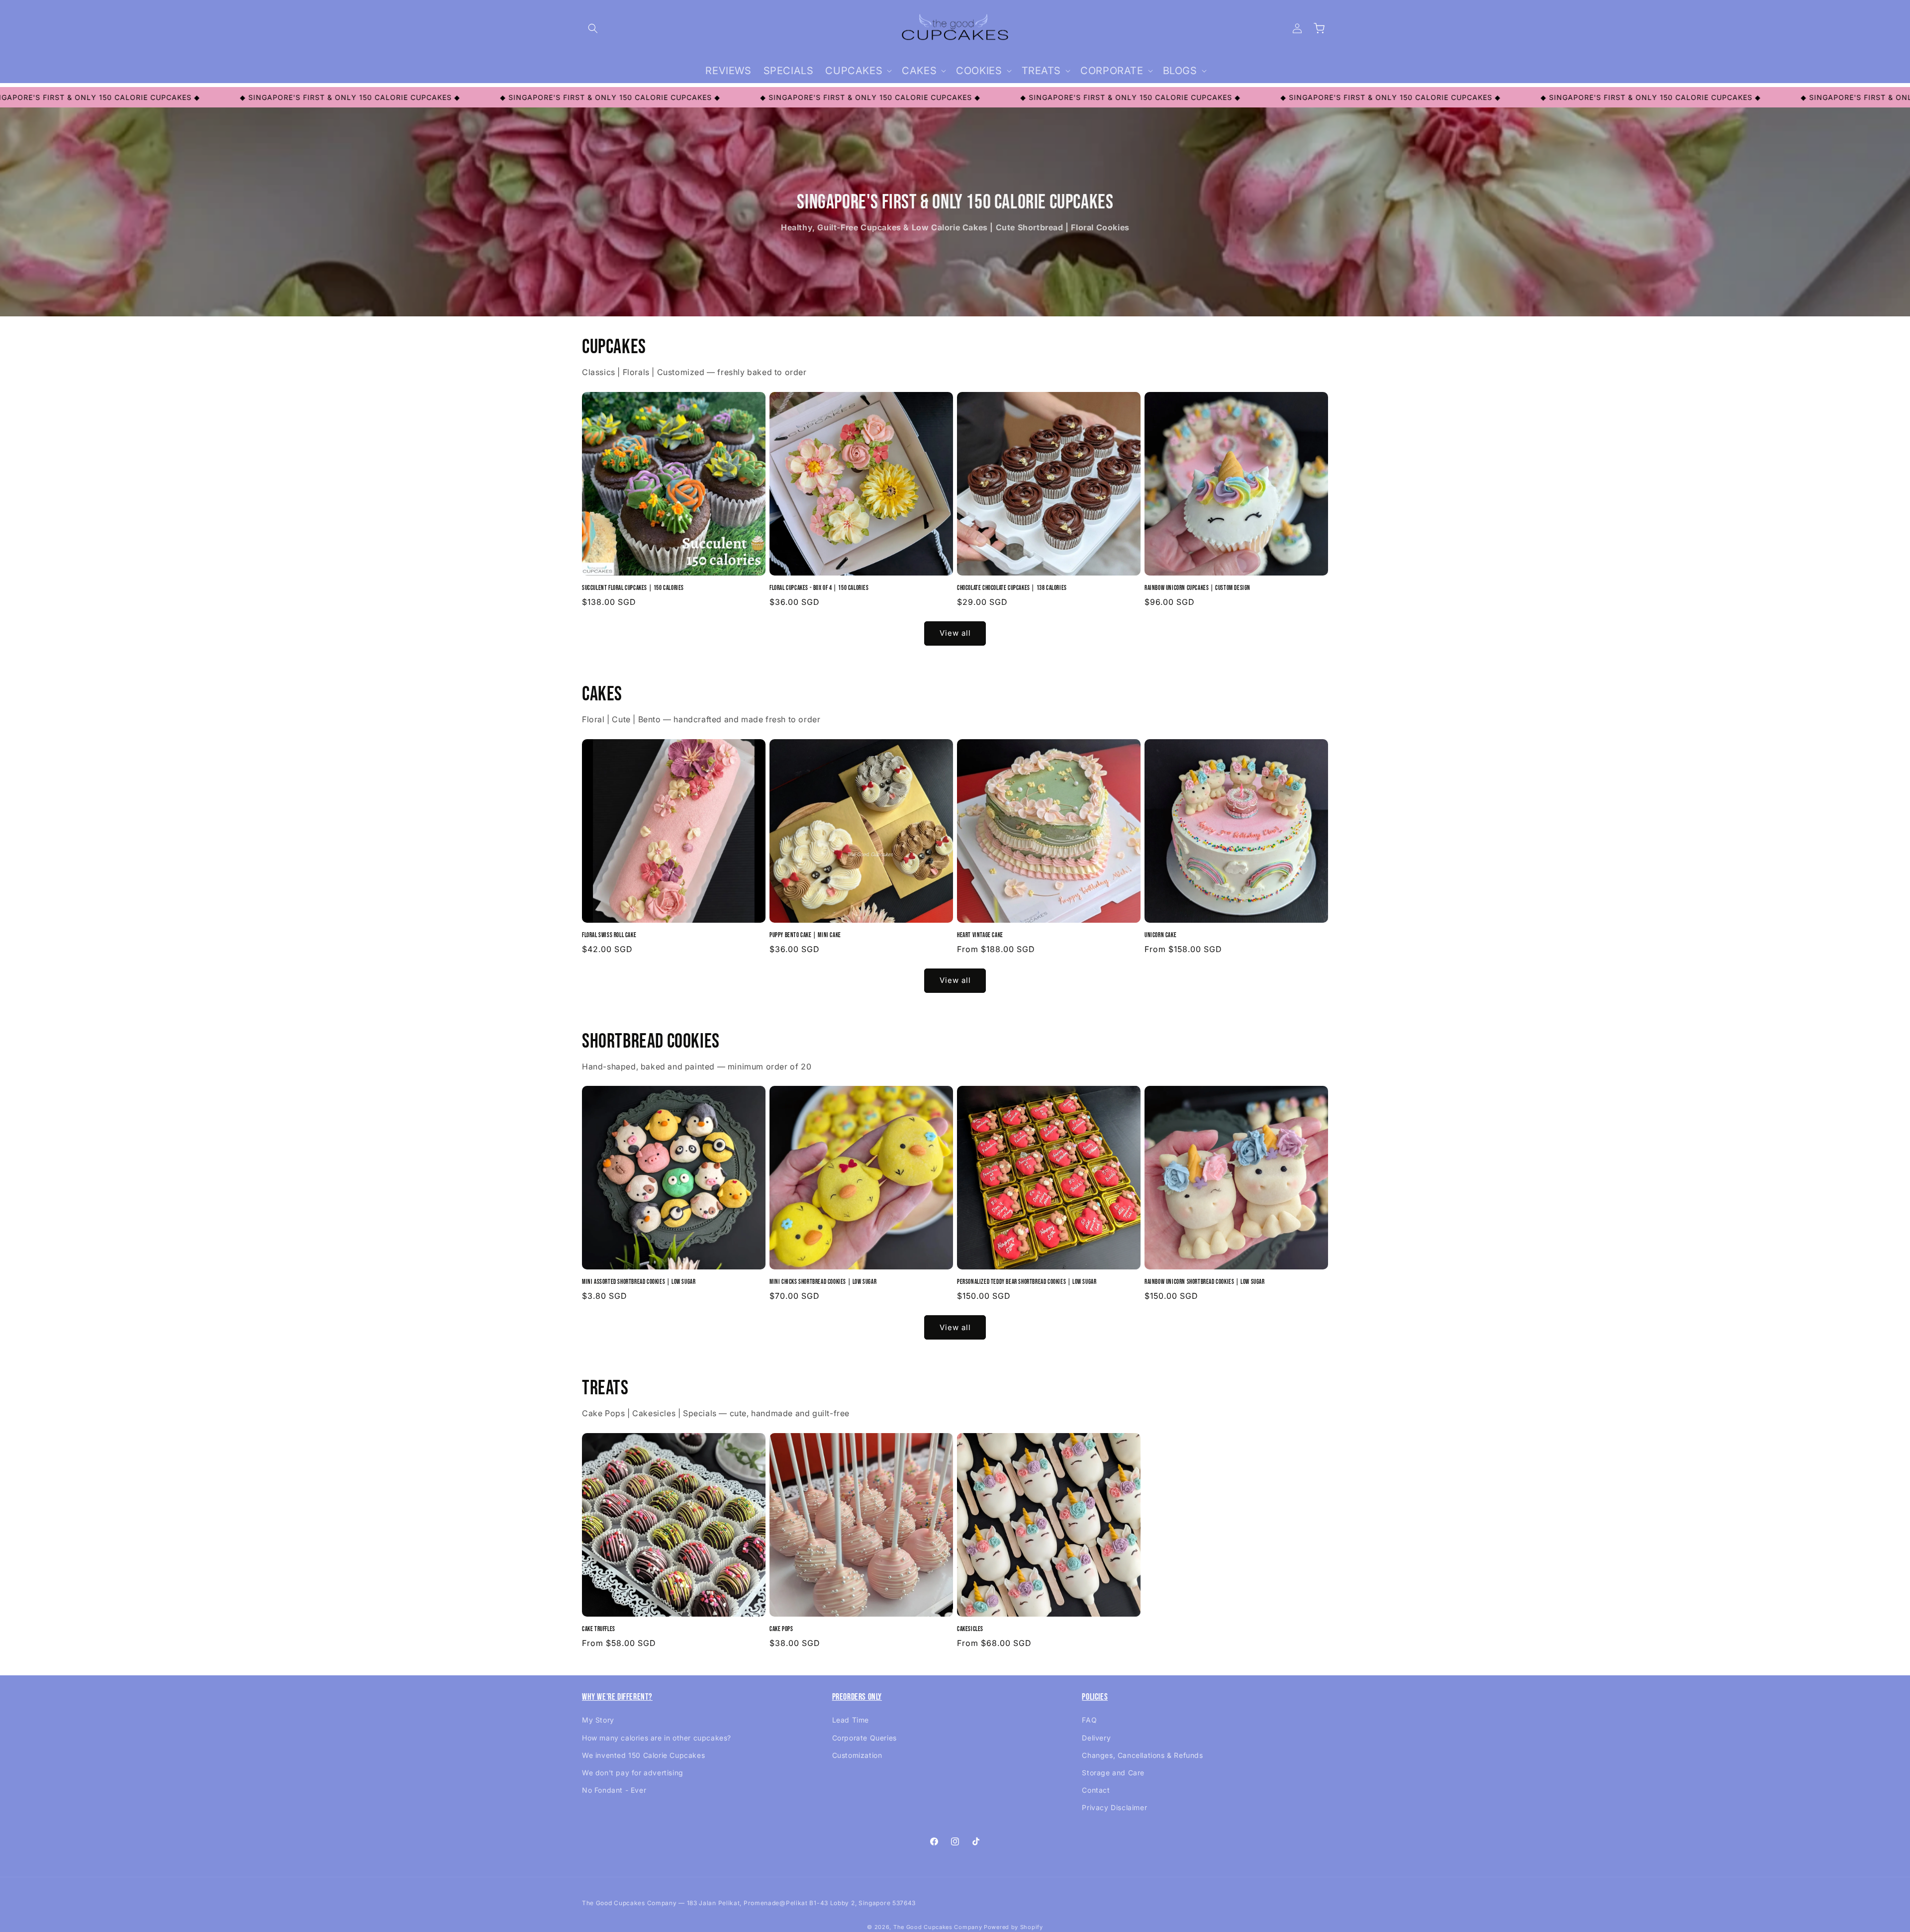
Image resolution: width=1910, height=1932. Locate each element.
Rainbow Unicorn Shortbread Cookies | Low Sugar (1205, 1282)
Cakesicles (970, 1629)
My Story (598, 1720)
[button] (593, 28)
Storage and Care (1113, 1773)
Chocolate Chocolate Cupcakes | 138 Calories (1012, 588)
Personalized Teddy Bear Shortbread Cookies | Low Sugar (1027, 1282)
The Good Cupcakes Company (938, 1927)
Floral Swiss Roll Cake (609, 935)
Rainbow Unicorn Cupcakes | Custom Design (1197, 588)
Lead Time (851, 1720)
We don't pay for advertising (633, 1773)
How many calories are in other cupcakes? (657, 1738)
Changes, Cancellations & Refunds (1142, 1755)
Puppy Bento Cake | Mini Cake (805, 935)
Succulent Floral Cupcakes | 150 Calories (633, 588)
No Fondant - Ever (614, 1790)
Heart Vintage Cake (980, 935)
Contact (1096, 1790)
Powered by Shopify (1013, 1927)
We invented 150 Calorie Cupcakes (643, 1755)
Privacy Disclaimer (1114, 1807)
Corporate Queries (864, 1738)
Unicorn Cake (1160, 935)
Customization (857, 1755)
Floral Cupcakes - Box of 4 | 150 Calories (819, 588)
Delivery (1096, 1738)
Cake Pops (781, 1629)
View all (955, 633)
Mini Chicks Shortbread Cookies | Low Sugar (823, 1282)
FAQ (1089, 1720)
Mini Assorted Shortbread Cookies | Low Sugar (639, 1282)
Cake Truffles (599, 1629)
